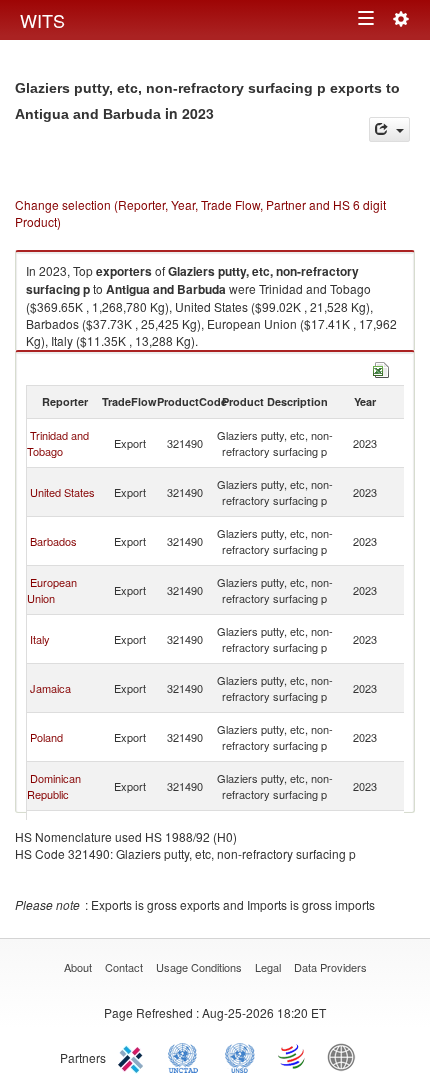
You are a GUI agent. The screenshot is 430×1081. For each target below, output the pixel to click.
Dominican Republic (54, 786)
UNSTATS (240, 1056)
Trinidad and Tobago (58, 443)
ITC (134, 1056)
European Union (52, 590)
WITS (42, 20)
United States (62, 492)
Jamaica (50, 688)
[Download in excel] (381, 367)
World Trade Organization (293, 1056)
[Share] (389, 129)
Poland (46, 737)
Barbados (53, 541)
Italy (40, 639)
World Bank (346, 1056)
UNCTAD (187, 1056)
